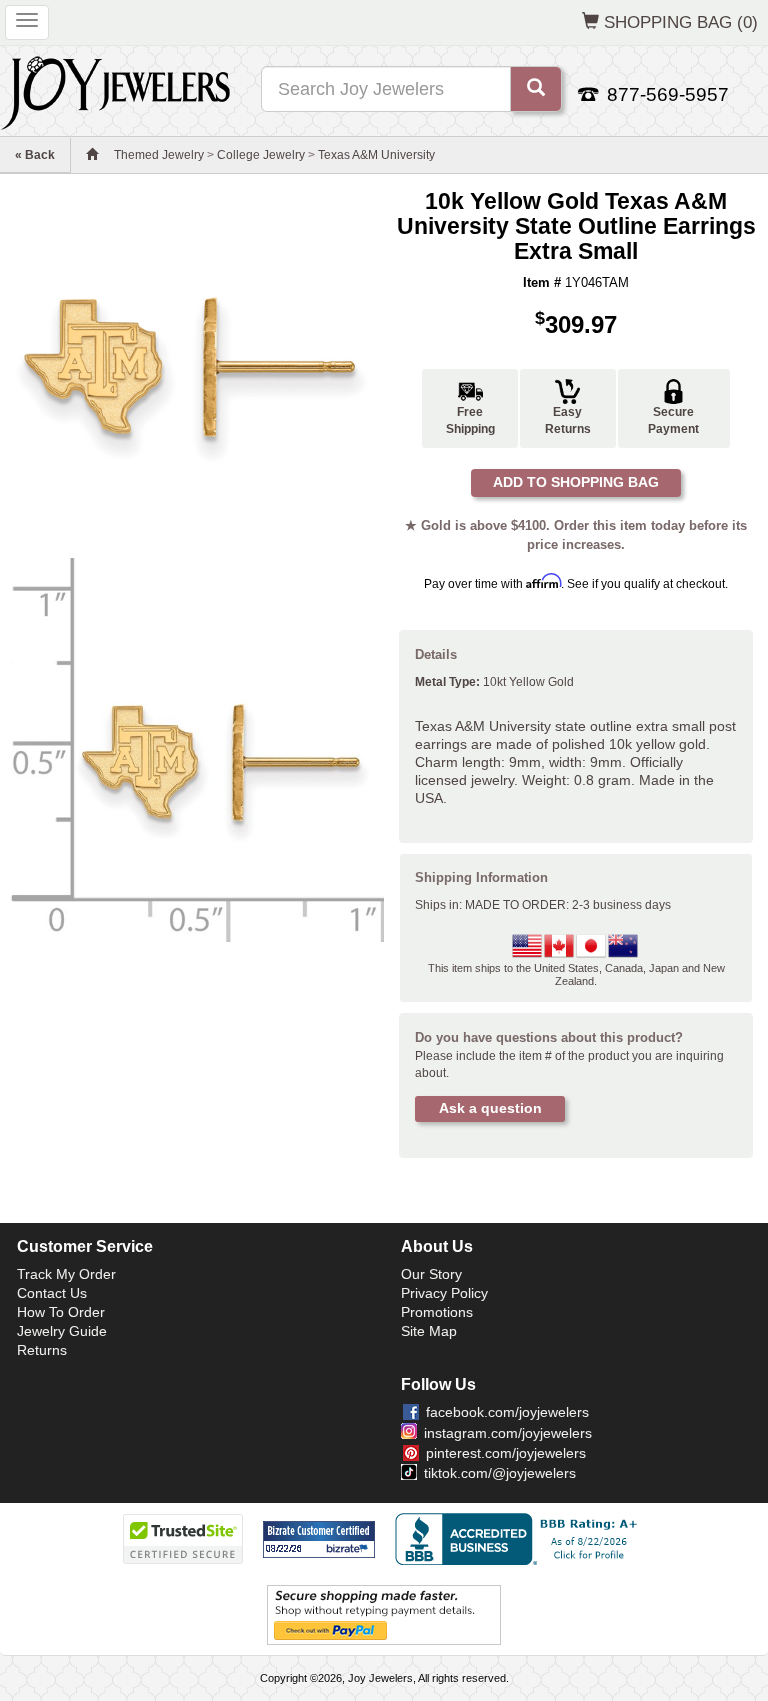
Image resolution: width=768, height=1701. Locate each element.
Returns (42, 1350)
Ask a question (490, 1108)
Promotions (437, 1312)
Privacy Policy (444, 1293)
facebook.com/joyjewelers (507, 1412)
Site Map (429, 1331)
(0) (681, 22)
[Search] (536, 89)
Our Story (431, 1274)
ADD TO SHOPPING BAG (576, 482)
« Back (35, 155)
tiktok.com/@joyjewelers (500, 1473)
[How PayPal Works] (384, 1614)
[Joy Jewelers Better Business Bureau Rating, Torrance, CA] (520, 1539)
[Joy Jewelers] (115, 90)
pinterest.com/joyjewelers (506, 1453)
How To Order (61, 1312)
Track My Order (66, 1274)
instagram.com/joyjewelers (508, 1433)
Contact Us (52, 1293)
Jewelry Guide (62, 1331)
